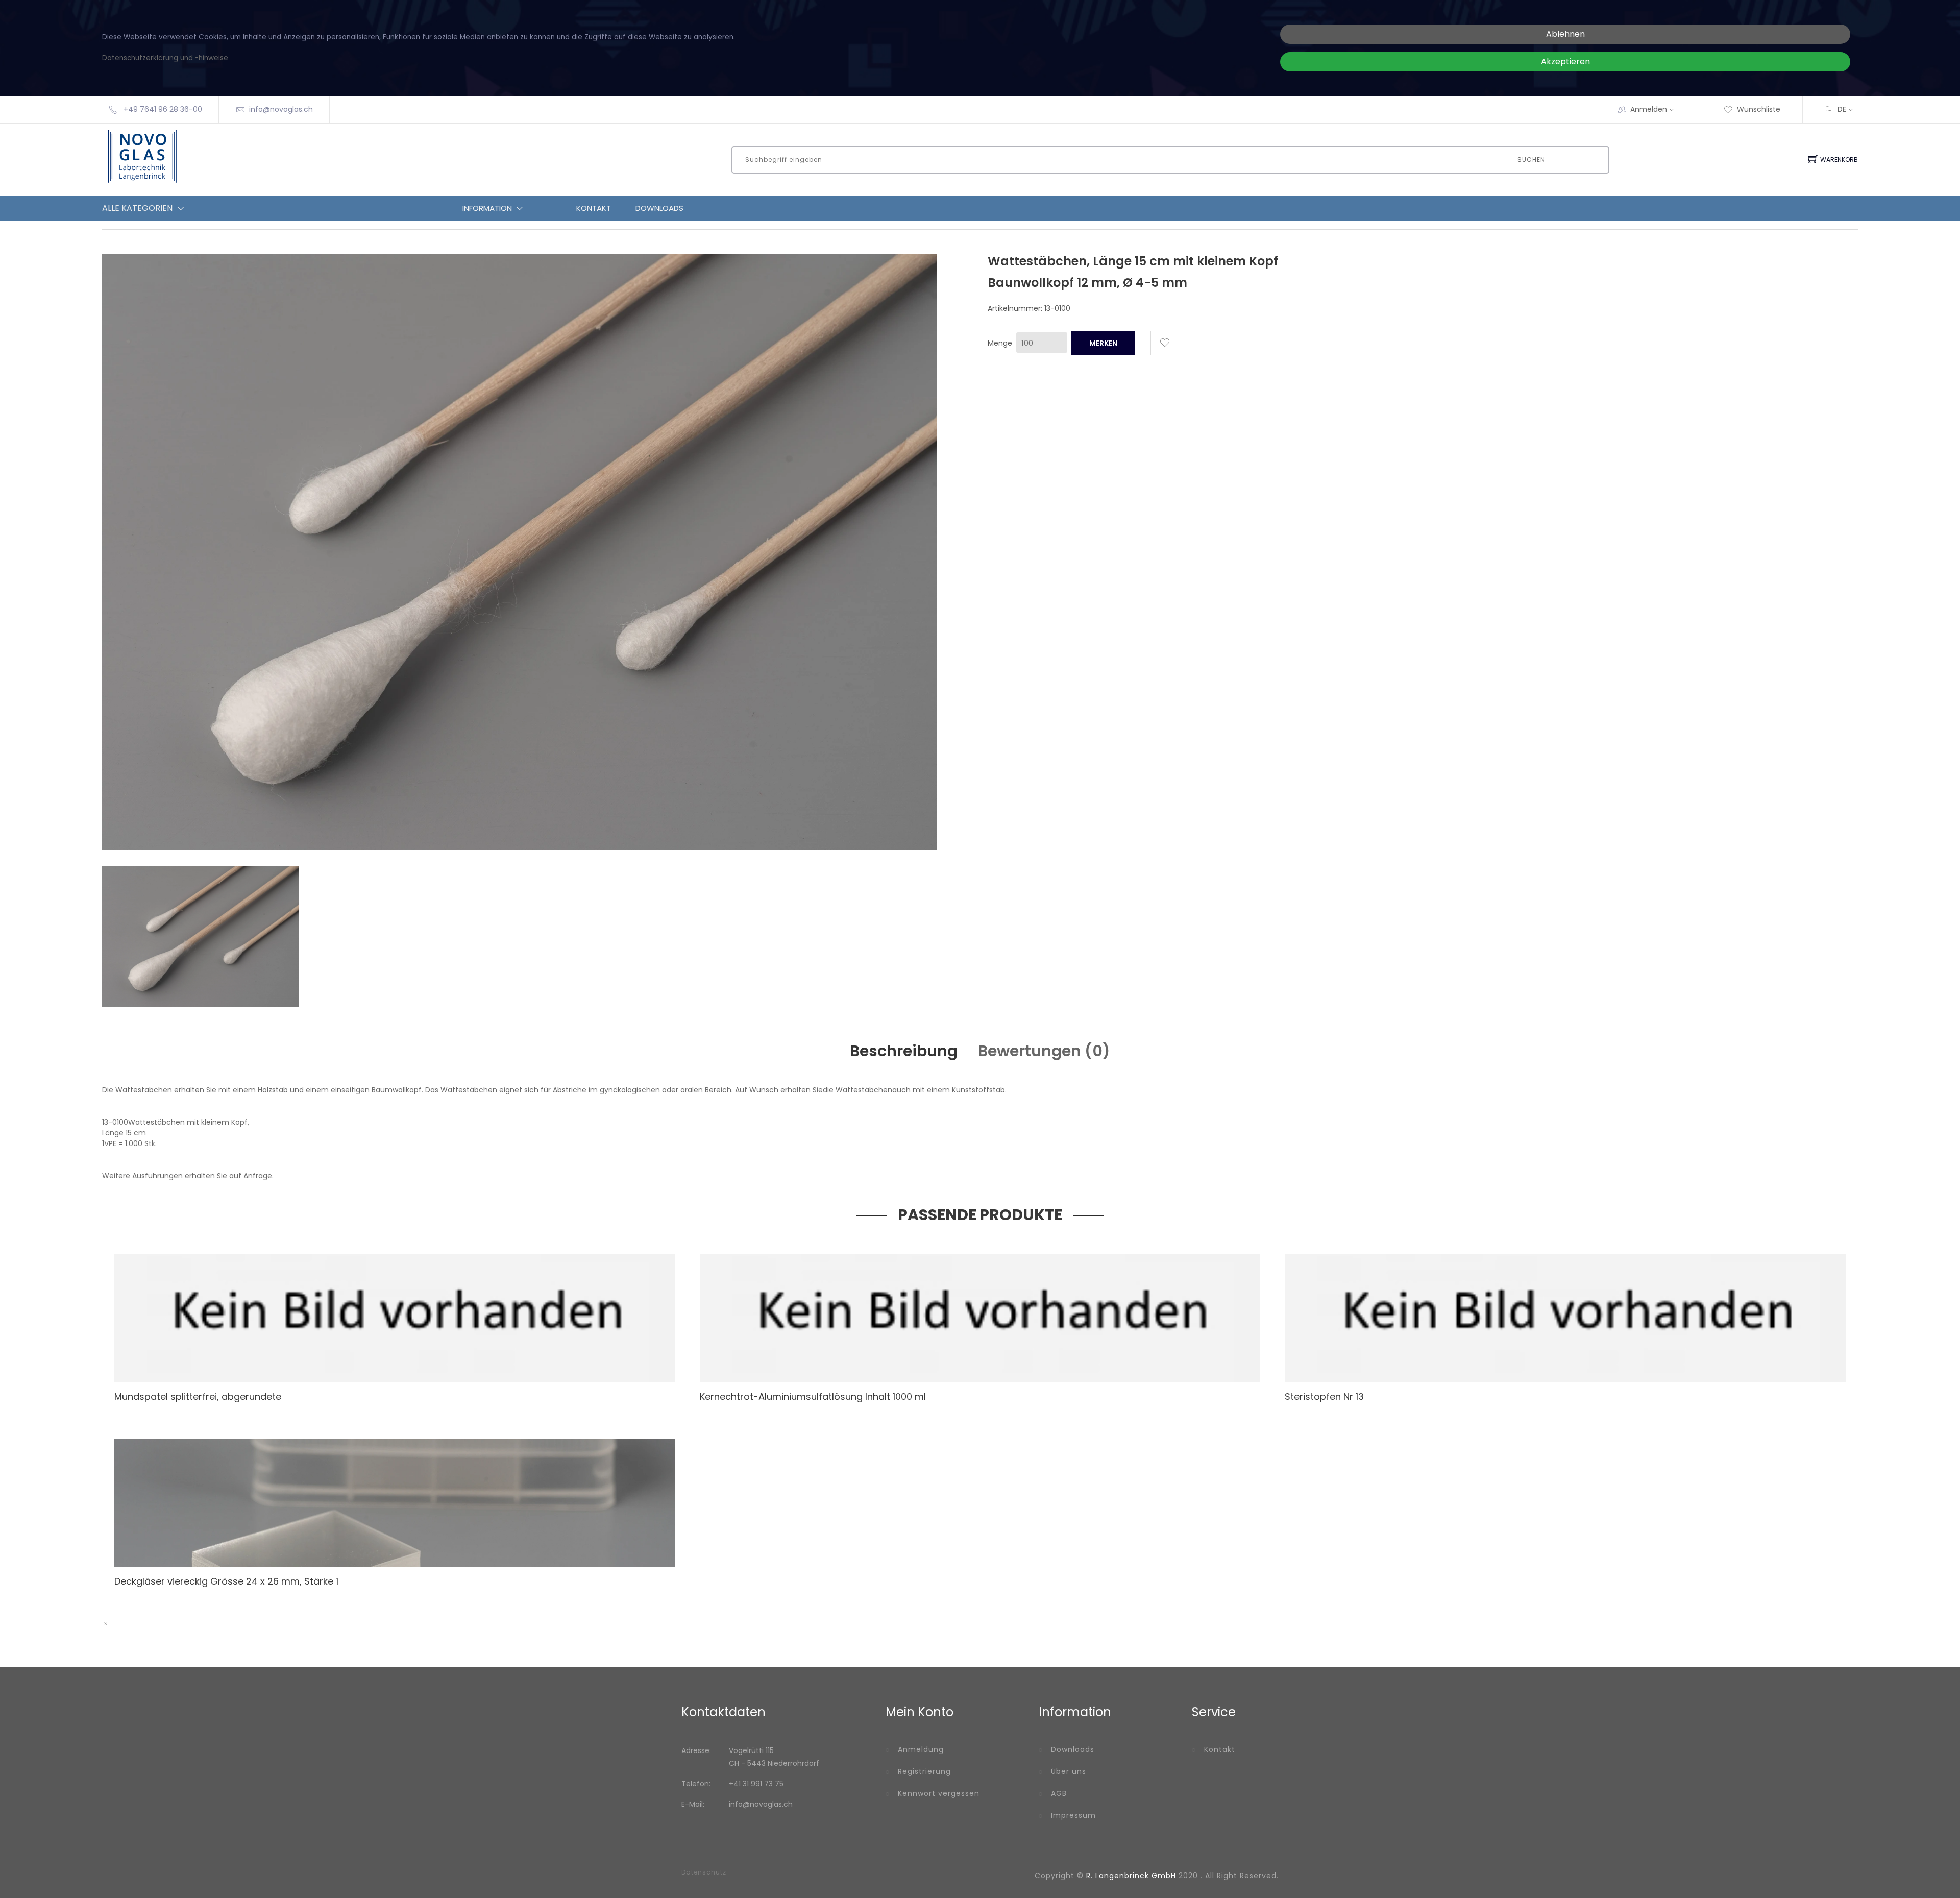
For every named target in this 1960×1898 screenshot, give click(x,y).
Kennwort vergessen (939, 1793)
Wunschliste (1759, 109)
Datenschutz (704, 1872)
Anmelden (1649, 109)
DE (1842, 109)
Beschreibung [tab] (904, 1051)
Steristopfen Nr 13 (1324, 1396)
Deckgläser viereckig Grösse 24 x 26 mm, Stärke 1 (226, 1581)
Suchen (1531, 160)
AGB (1059, 1793)
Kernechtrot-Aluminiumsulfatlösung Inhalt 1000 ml (813, 1396)
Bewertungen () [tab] (1044, 1051)
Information (487, 208)
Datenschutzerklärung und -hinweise (165, 58)
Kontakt (594, 208)
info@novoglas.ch (281, 109)
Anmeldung (921, 1749)
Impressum (1073, 1815)
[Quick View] (420, 1360)
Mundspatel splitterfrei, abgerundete (198, 1396)
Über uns (1069, 1771)
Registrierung (924, 1771)
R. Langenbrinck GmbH (1131, 1876)
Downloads (659, 208)
